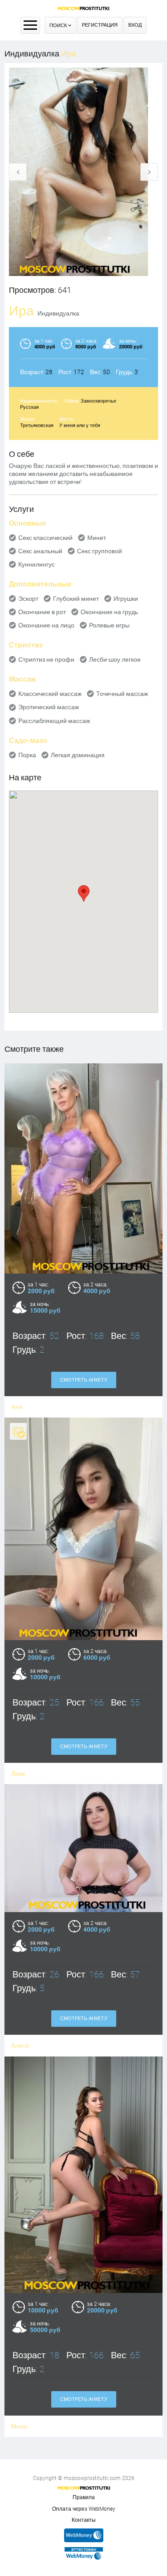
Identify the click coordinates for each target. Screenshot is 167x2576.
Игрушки (126, 599)
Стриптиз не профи (46, 659)
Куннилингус (37, 564)
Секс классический (45, 538)
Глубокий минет (76, 599)
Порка (27, 755)
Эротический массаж (49, 707)
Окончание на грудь (109, 612)
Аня (17, 1407)
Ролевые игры (109, 625)
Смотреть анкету (84, 1380)
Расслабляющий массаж (54, 721)
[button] (84, 893)
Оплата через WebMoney (84, 2509)
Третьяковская (37, 425)
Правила (84, 2497)
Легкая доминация (78, 755)
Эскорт (28, 599)
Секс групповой (100, 551)
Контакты (84, 2520)
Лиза (18, 1773)
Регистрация (100, 25)
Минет (97, 538)
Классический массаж (50, 694)
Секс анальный (40, 551)
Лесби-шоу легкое (115, 659)
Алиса (20, 2045)
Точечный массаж (122, 694)
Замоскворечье (98, 401)
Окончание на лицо (46, 625)
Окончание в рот (42, 612)
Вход (135, 25)
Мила (19, 2426)
